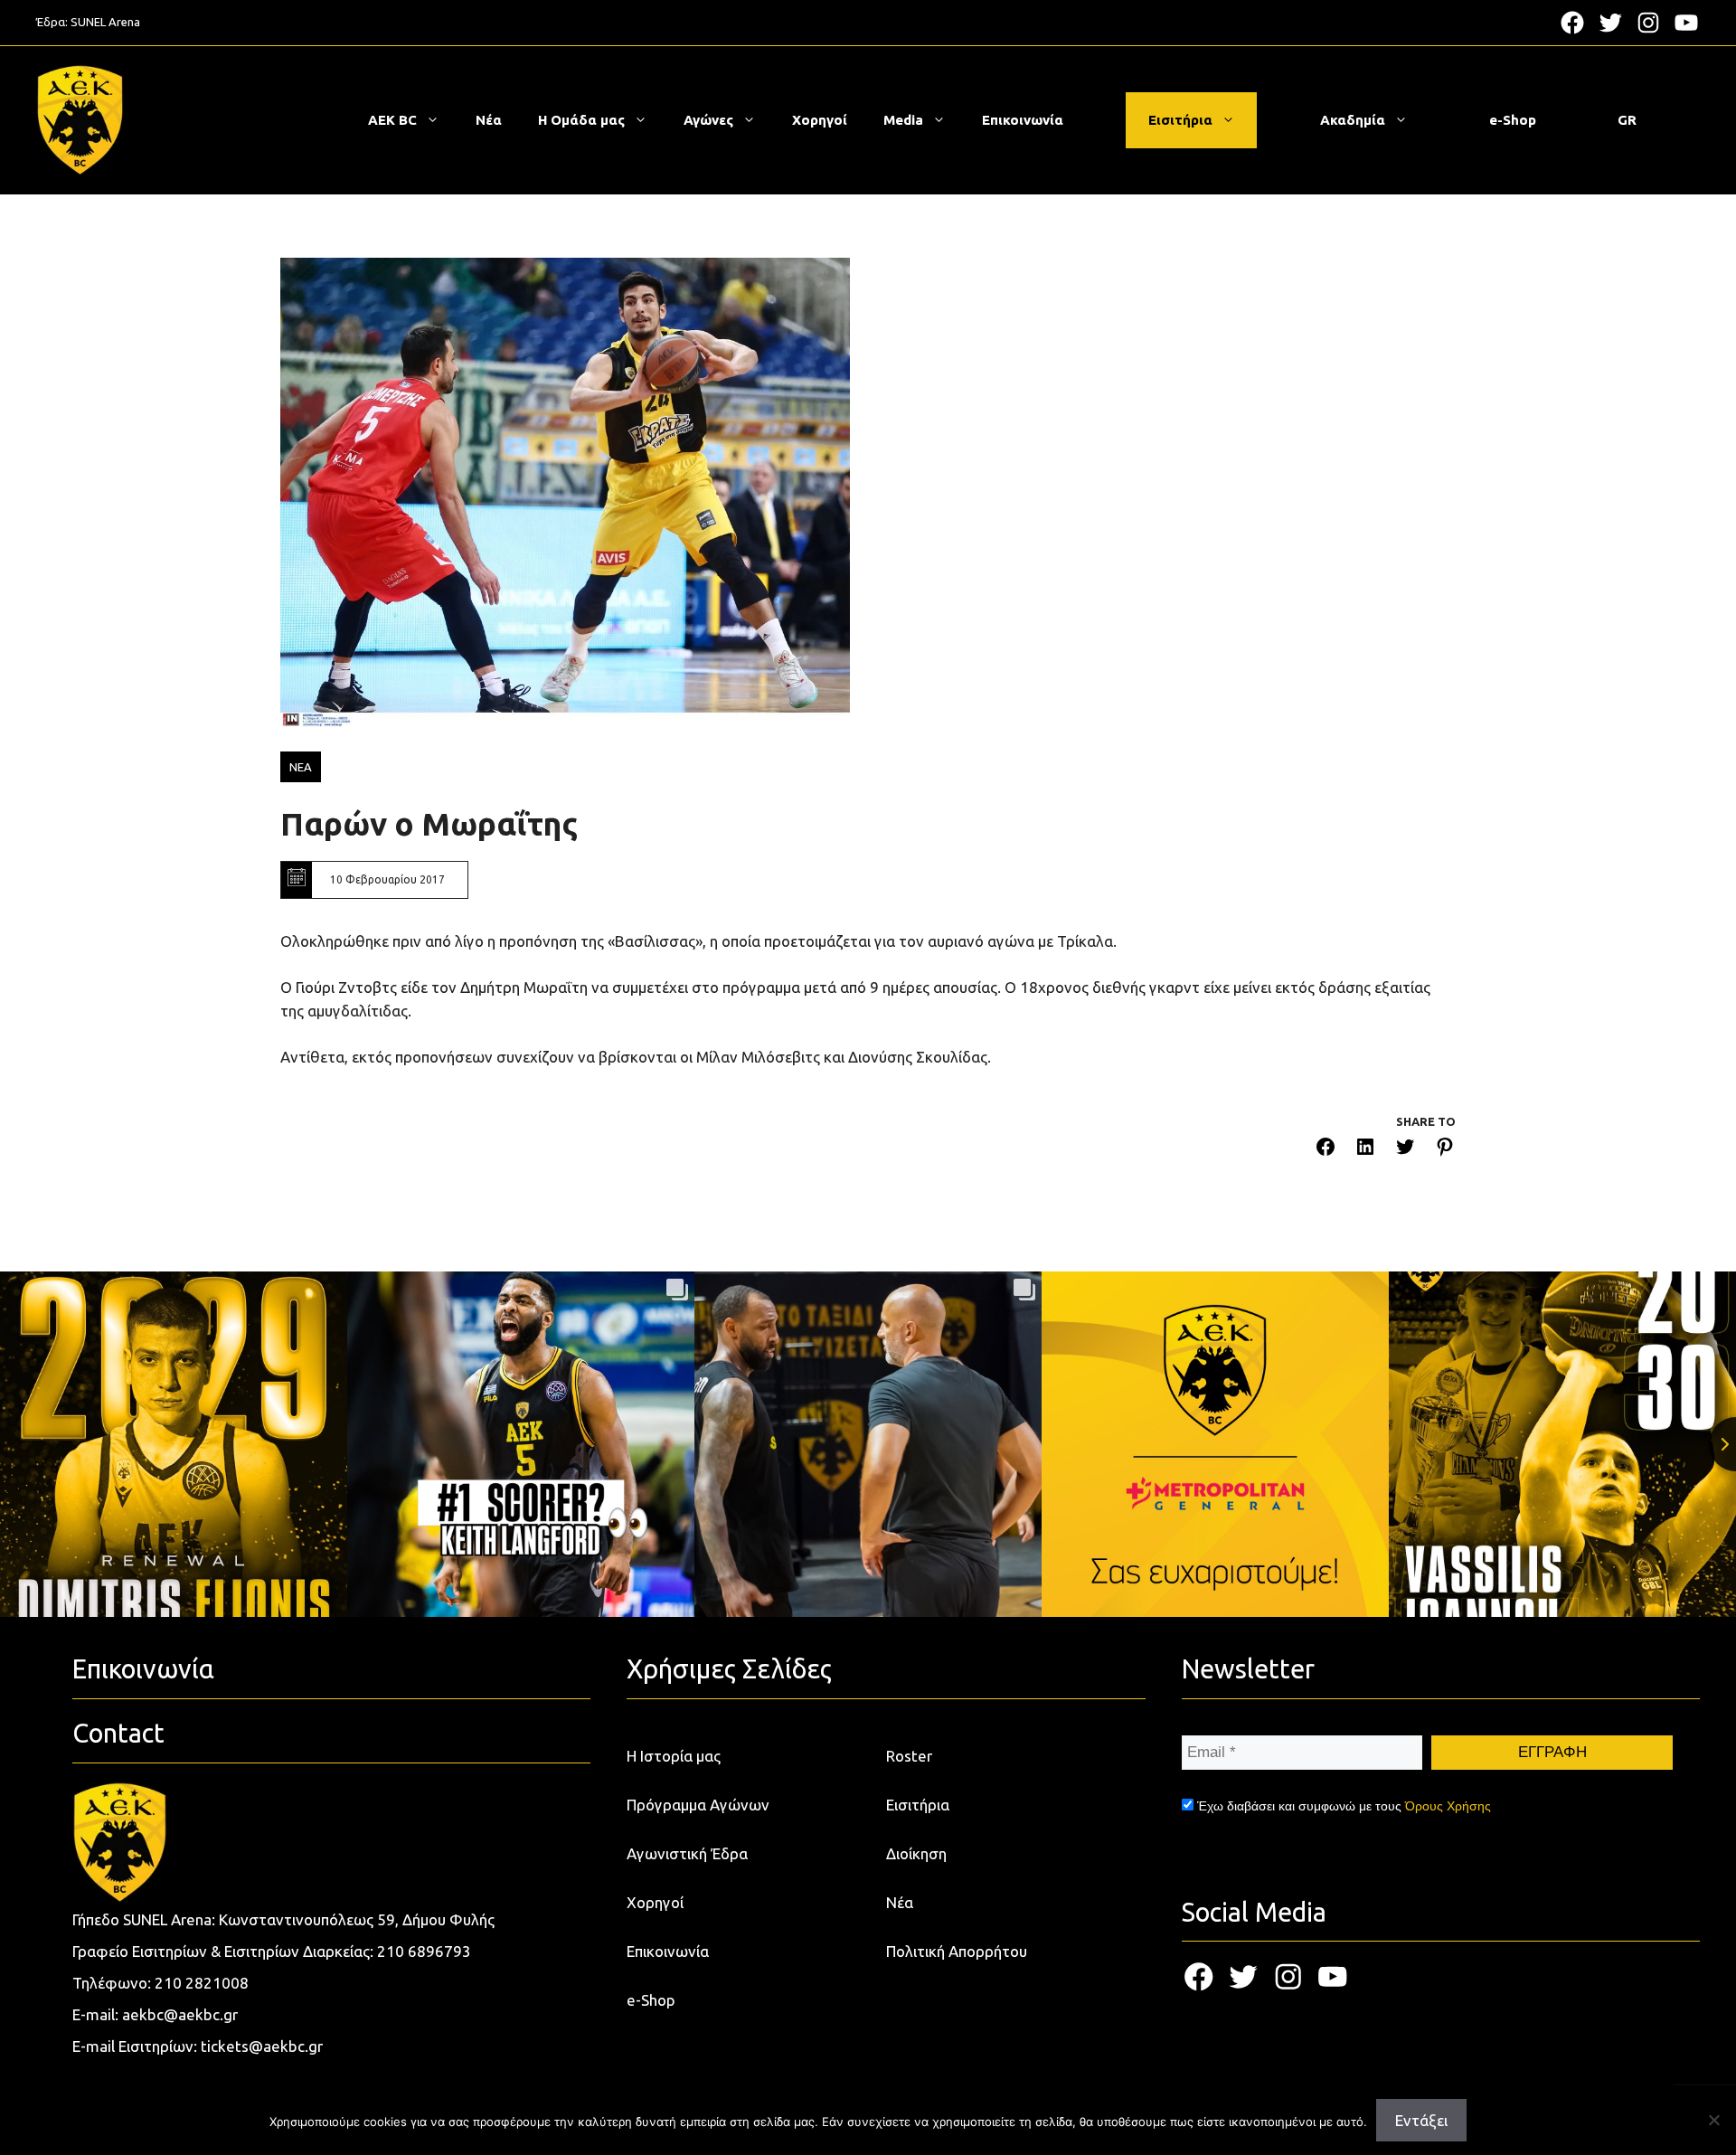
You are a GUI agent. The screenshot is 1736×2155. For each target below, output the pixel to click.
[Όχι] (1713, 2120)
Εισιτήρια (1180, 120)
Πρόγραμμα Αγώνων (698, 1805)
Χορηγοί (820, 120)
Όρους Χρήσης (1448, 1806)
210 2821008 (202, 1983)
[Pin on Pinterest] (1445, 1150)
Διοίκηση (916, 1853)
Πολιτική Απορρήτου (957, 1951)
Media (903, 120)
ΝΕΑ (301, 767)
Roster (909, 1756)
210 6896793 (424, 1951)
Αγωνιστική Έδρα (687, 1853)
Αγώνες (708, 120)
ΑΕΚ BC (392, 120)
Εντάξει (1421, 2120)
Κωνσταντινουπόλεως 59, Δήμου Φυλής (357, 1919)
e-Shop (1513, 120)
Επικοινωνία (1023, 120)
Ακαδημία (1353, 120)
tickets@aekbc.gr (262, 2046)
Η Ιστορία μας (674, 1756)
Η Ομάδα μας (581, 120)
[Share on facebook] (1326, 1150)
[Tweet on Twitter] (1405, 1150)
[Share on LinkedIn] (1365, 1150)
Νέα (489, 120)
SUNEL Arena (105, 22)
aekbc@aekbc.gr (180, 2014)
